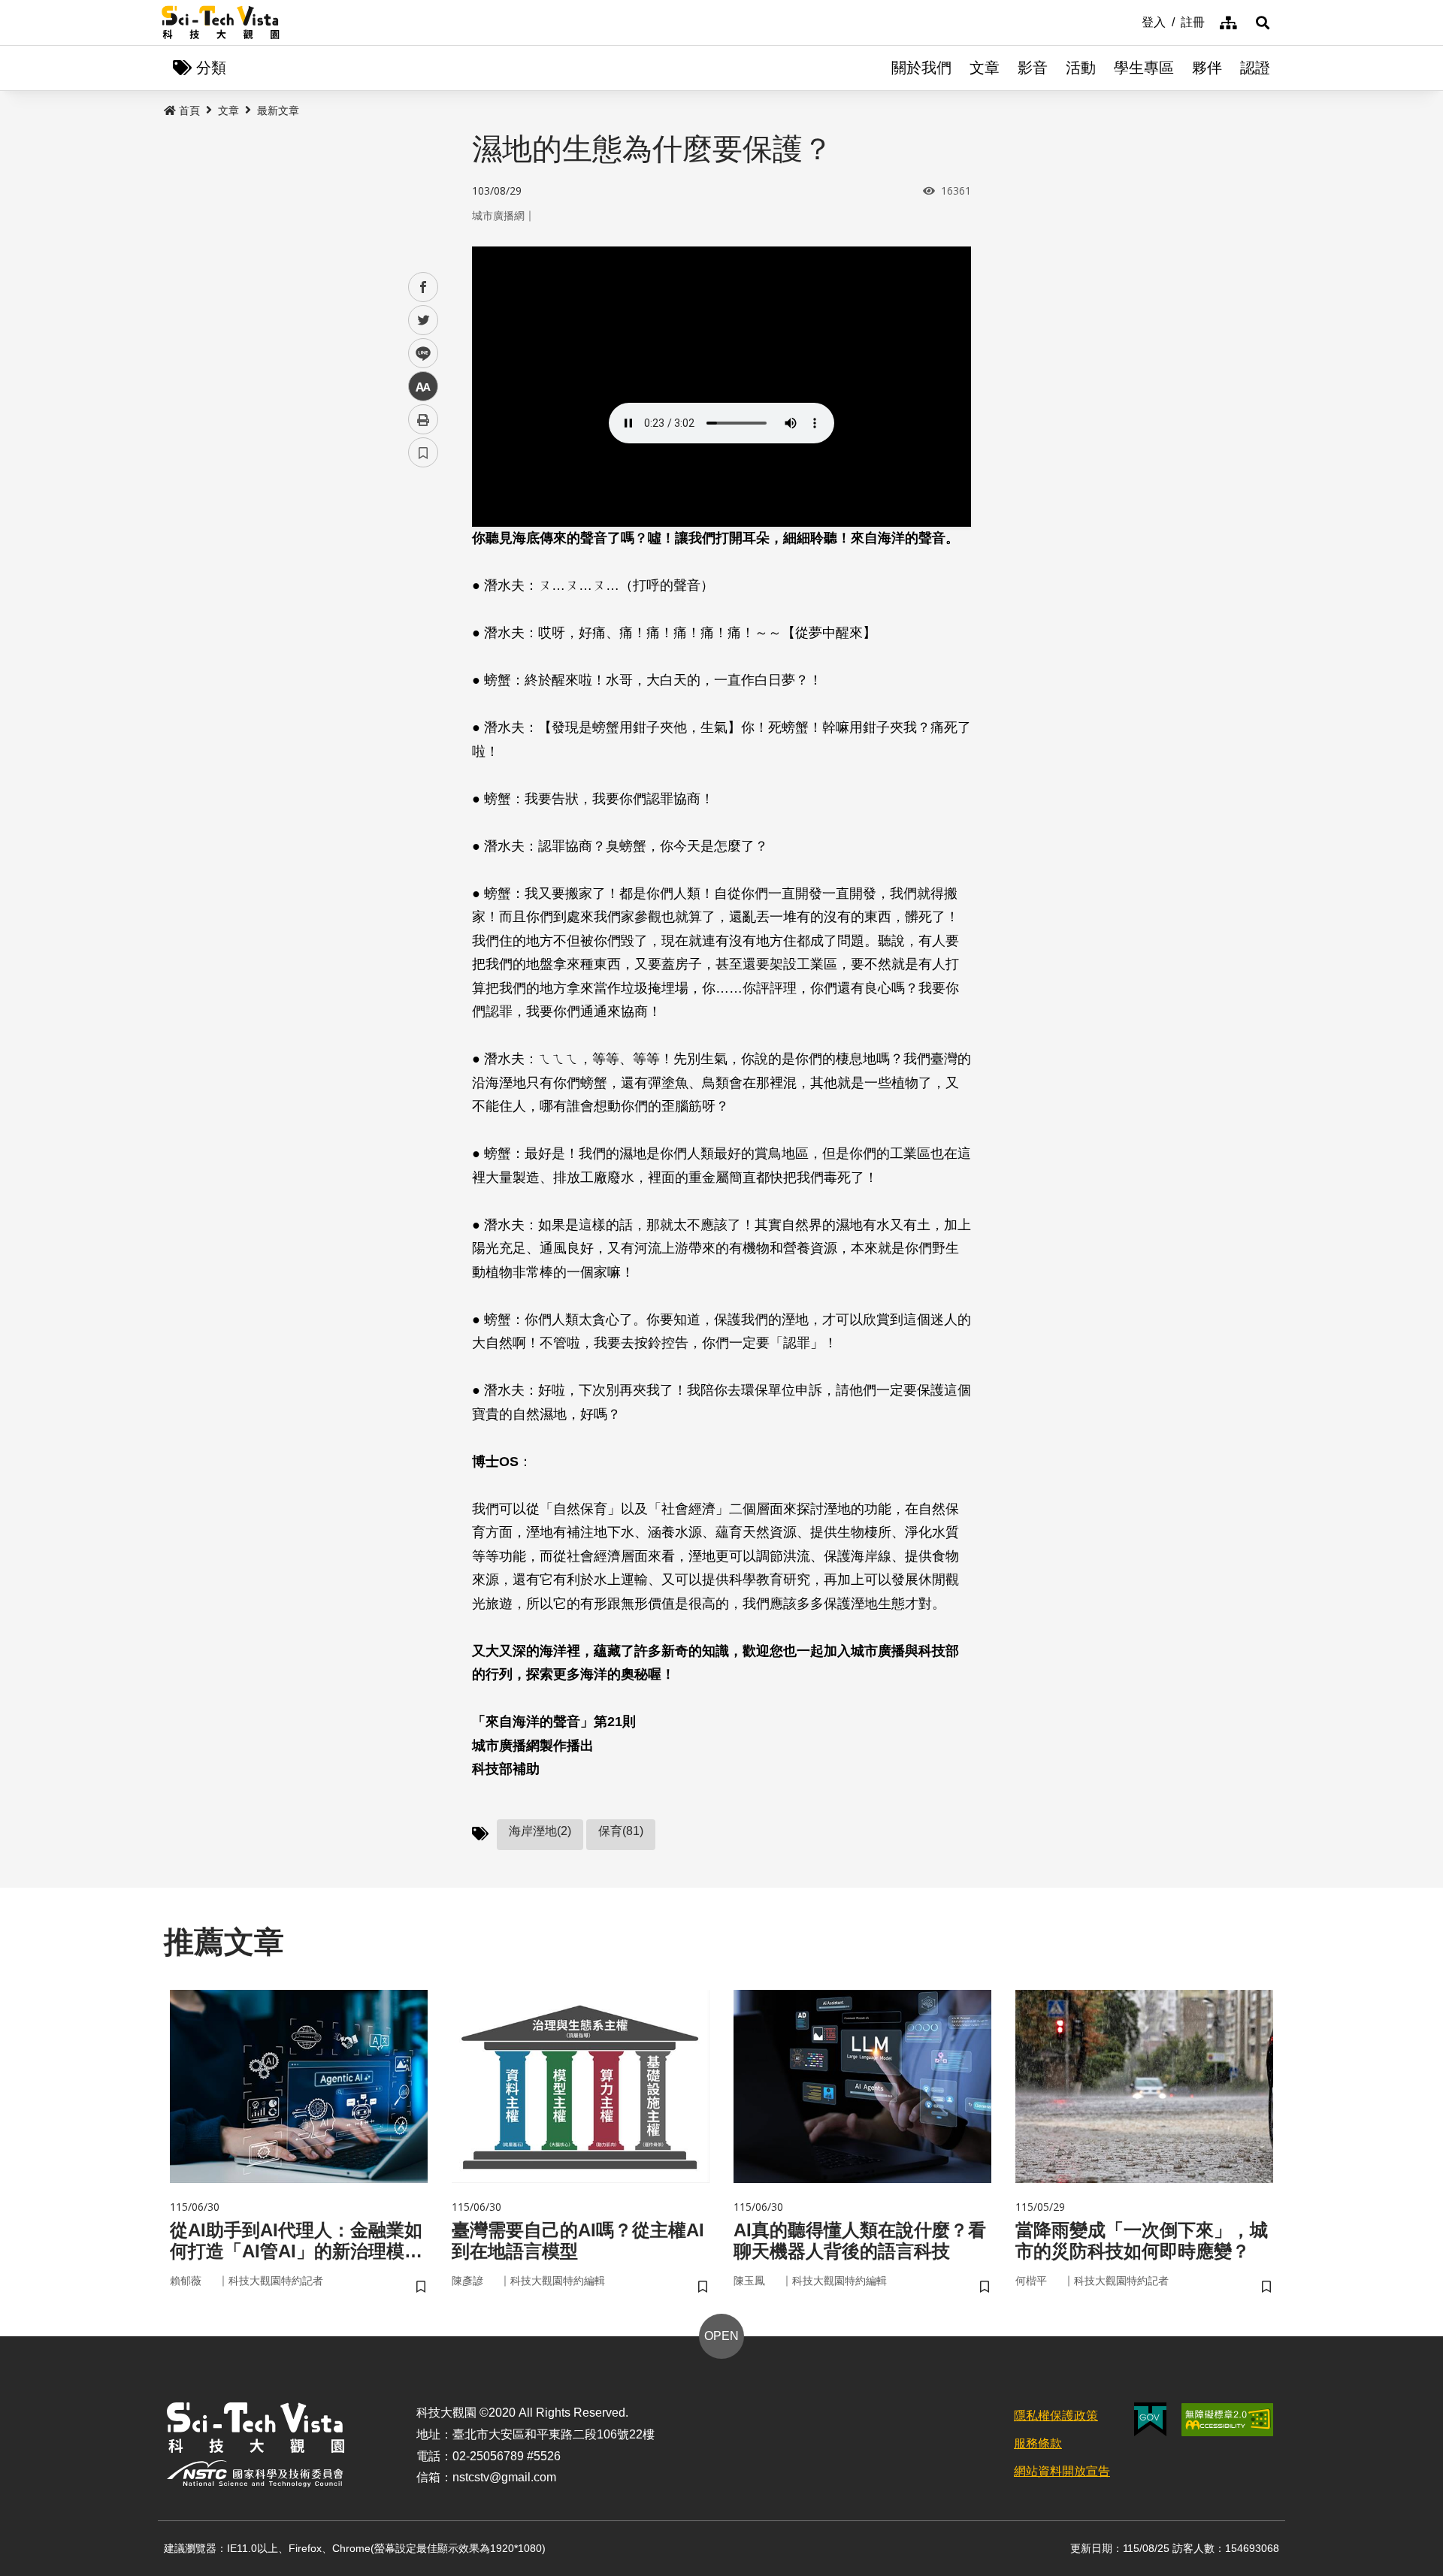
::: (1131, 21)
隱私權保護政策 (1056, 2416)
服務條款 (1038, 2443)
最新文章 (278, 110)
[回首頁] (221, 23)
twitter (424, 320)
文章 (985, 68)
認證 (1255, 68)
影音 (1033, 68)
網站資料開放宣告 (1062, 2471)
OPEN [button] (721, 2336)
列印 (423, 419)
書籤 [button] (423, 452)
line (419, 354)
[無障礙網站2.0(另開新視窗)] (1227, 2420)
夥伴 (1207, 68)
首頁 (189, 110)
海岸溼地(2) (540, 1831)
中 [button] (423, 387)
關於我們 (921, 68)
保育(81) (621, 1831)
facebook (424, 287)
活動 (1081, 68)
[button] (1263, 23)
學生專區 (1144, 68)
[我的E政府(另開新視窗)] (1150, 2419)
